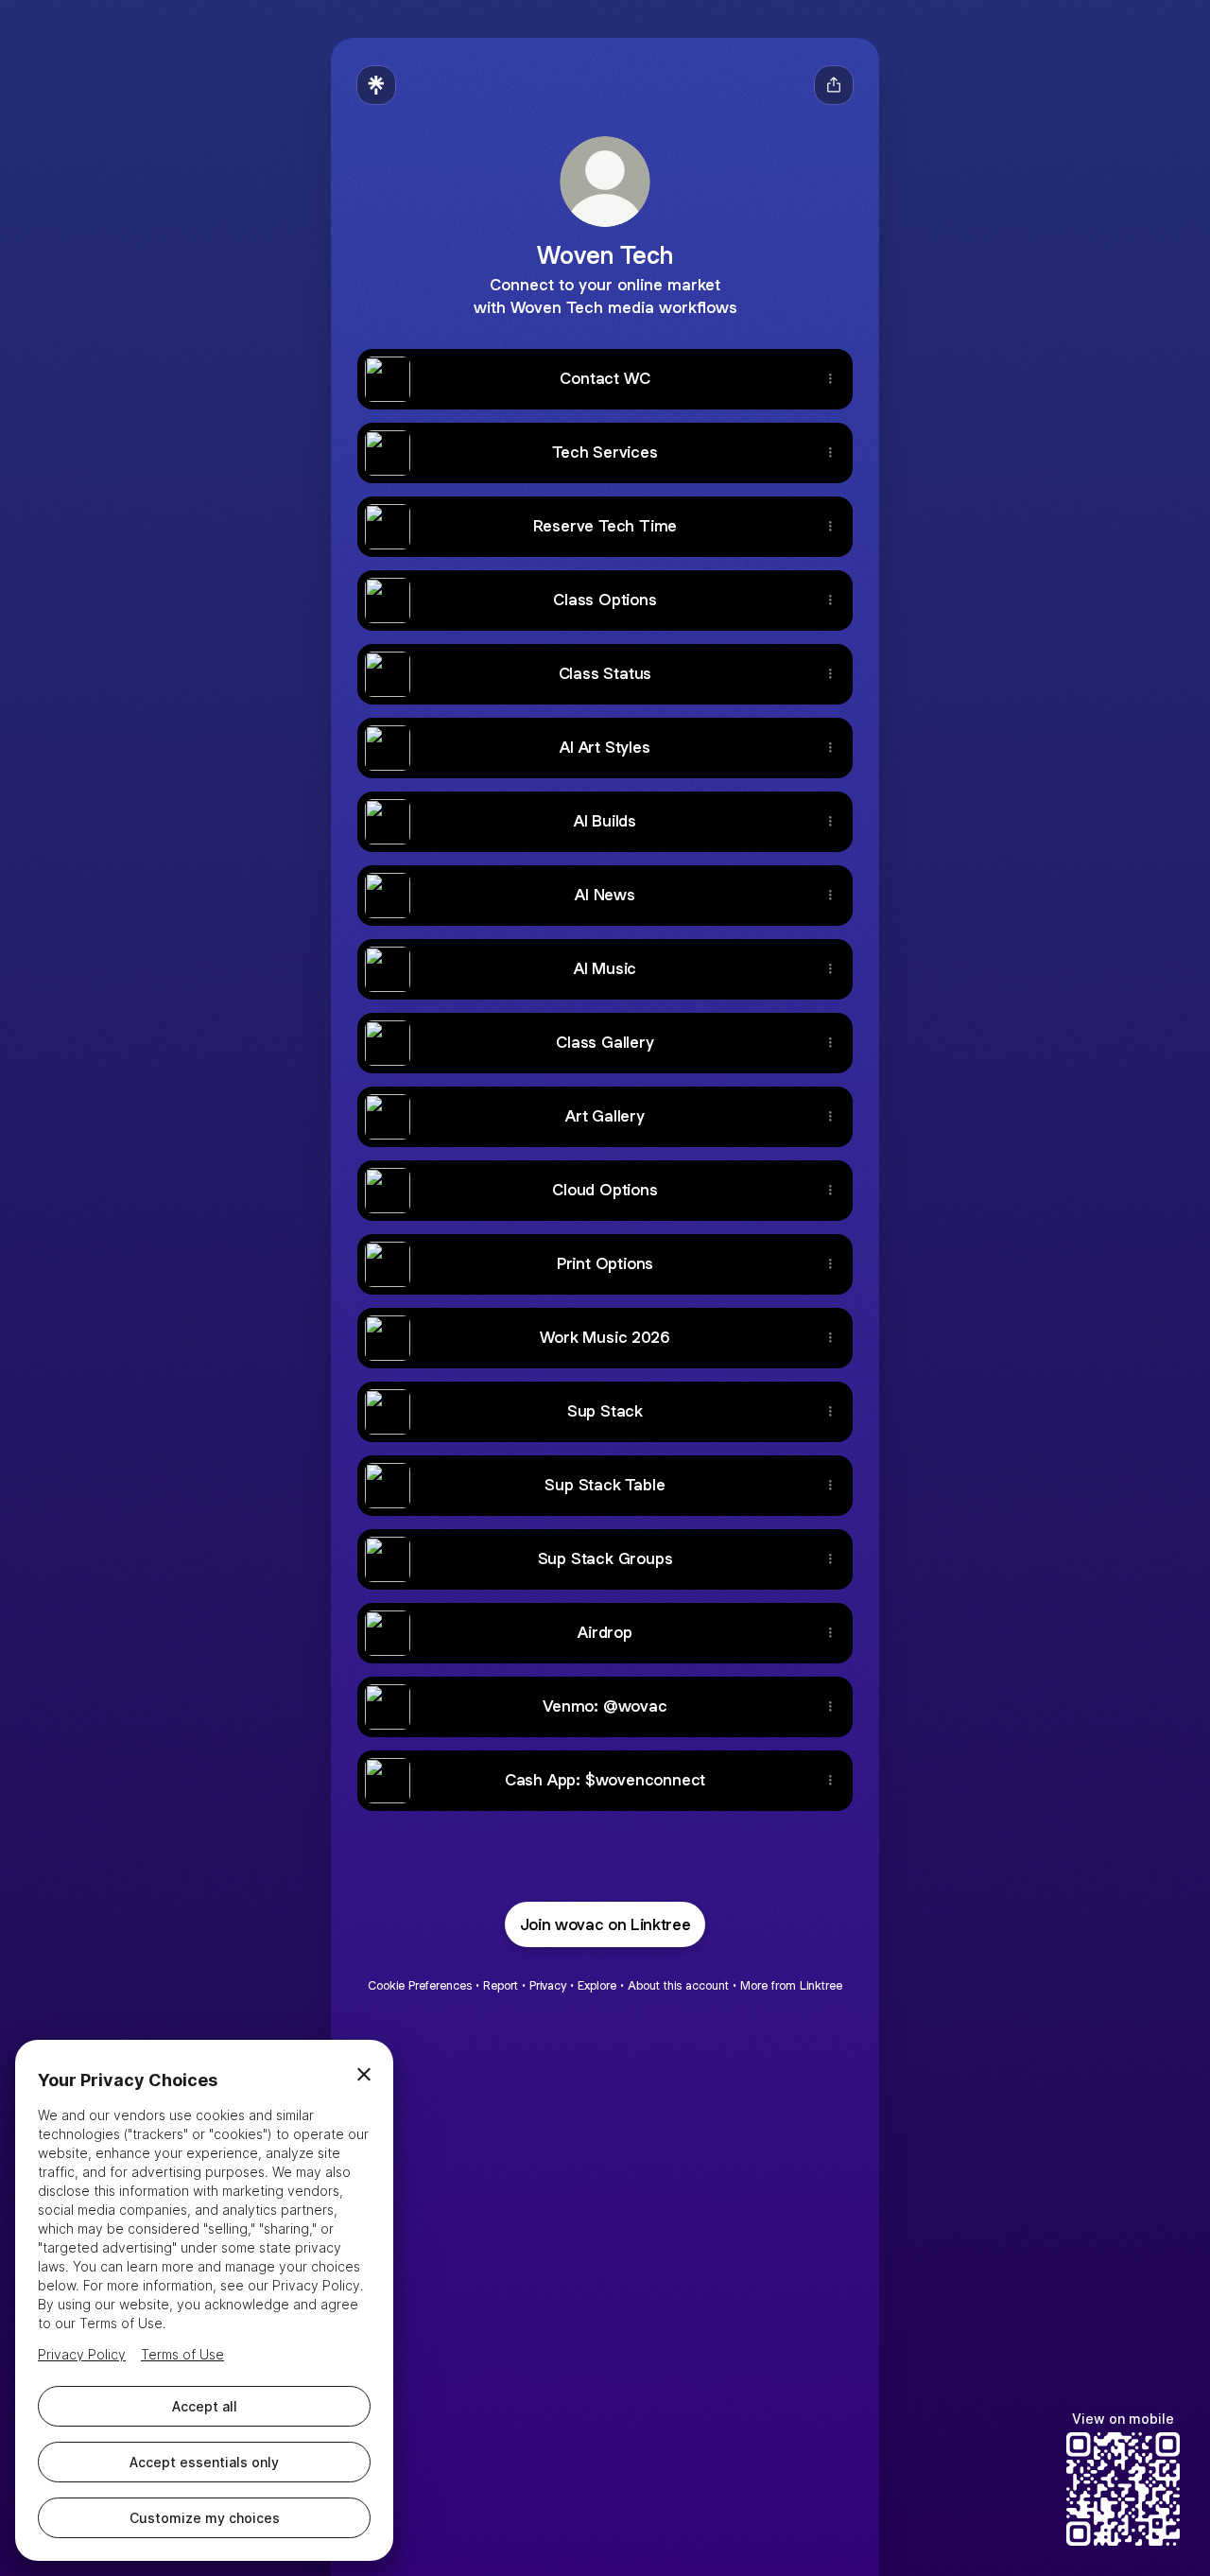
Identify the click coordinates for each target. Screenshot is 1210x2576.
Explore (597, 1985)
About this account (678, 1985)
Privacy (548, 1985)
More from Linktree (791, 1985)
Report (501, 1985)
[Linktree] (376, 85)
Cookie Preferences (420, 1985)
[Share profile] (834, 85)
